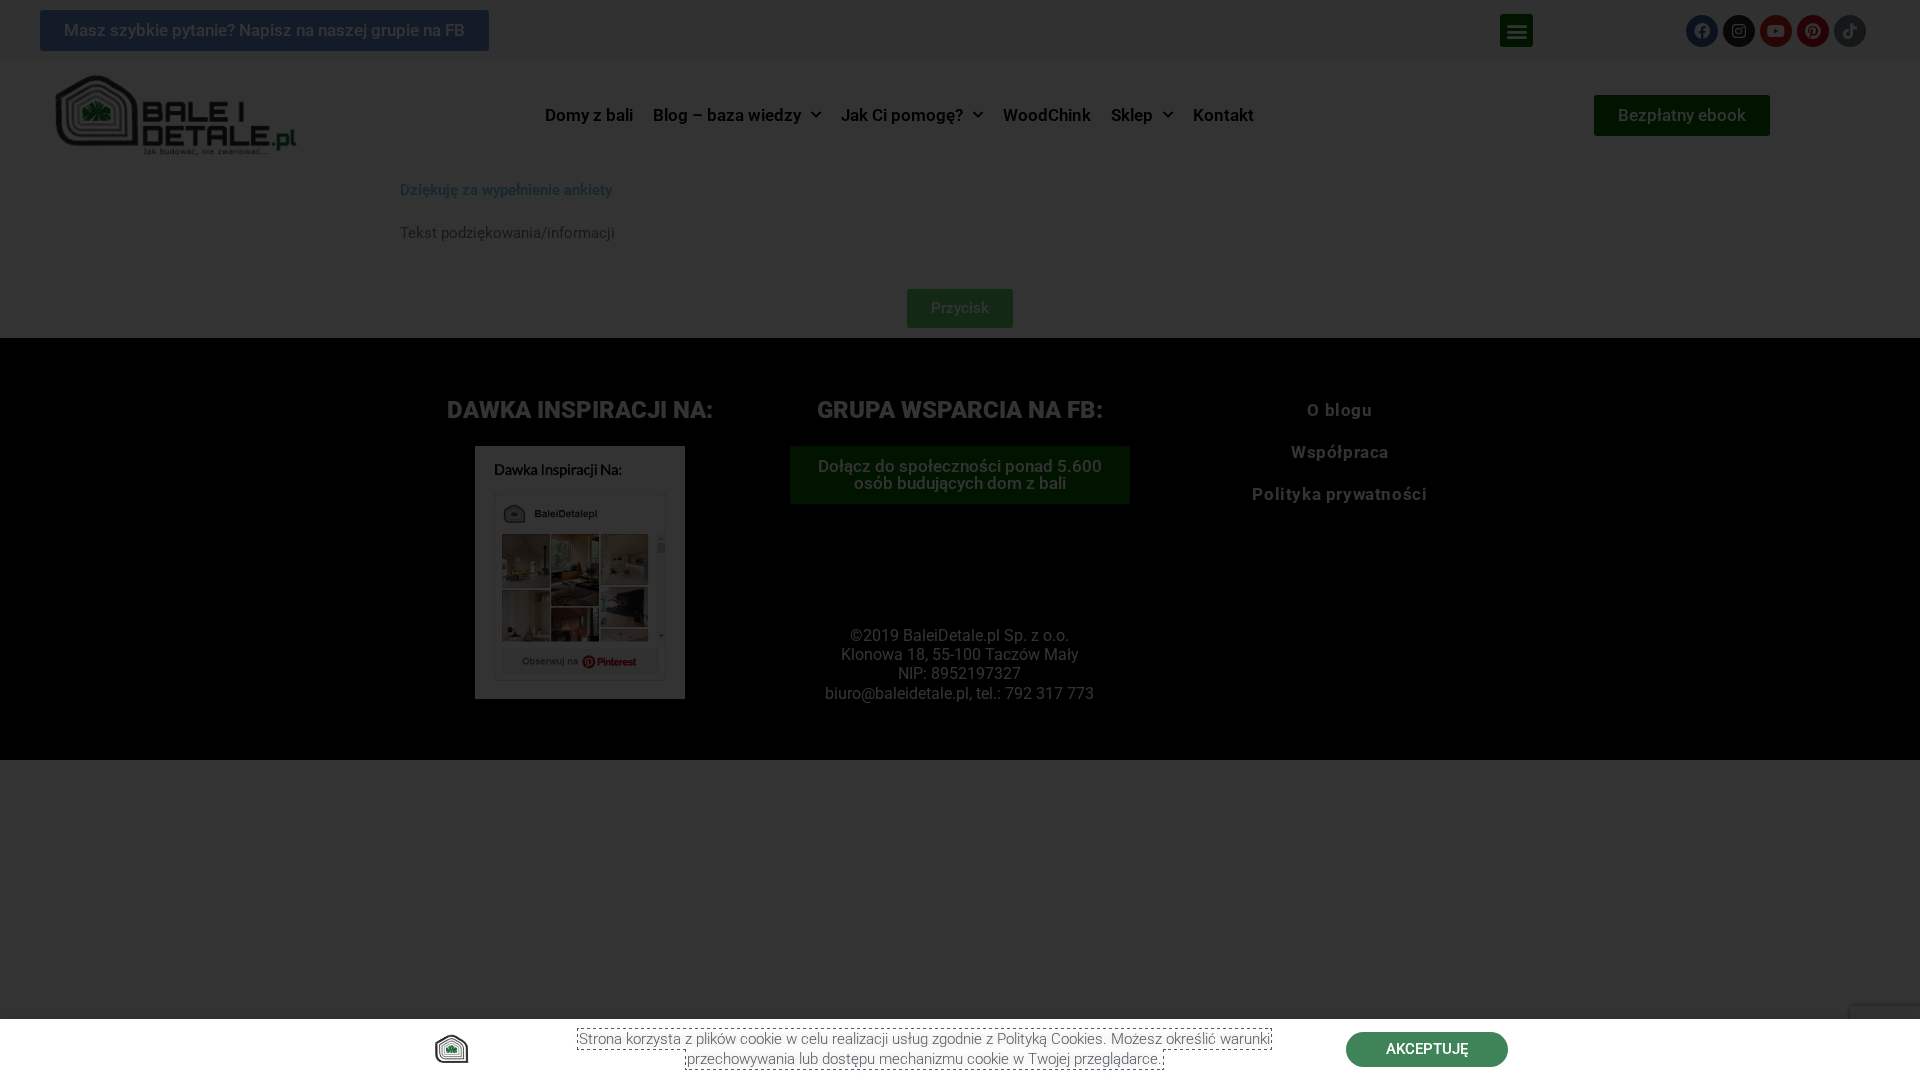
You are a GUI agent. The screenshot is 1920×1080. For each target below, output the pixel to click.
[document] (960, 540)
